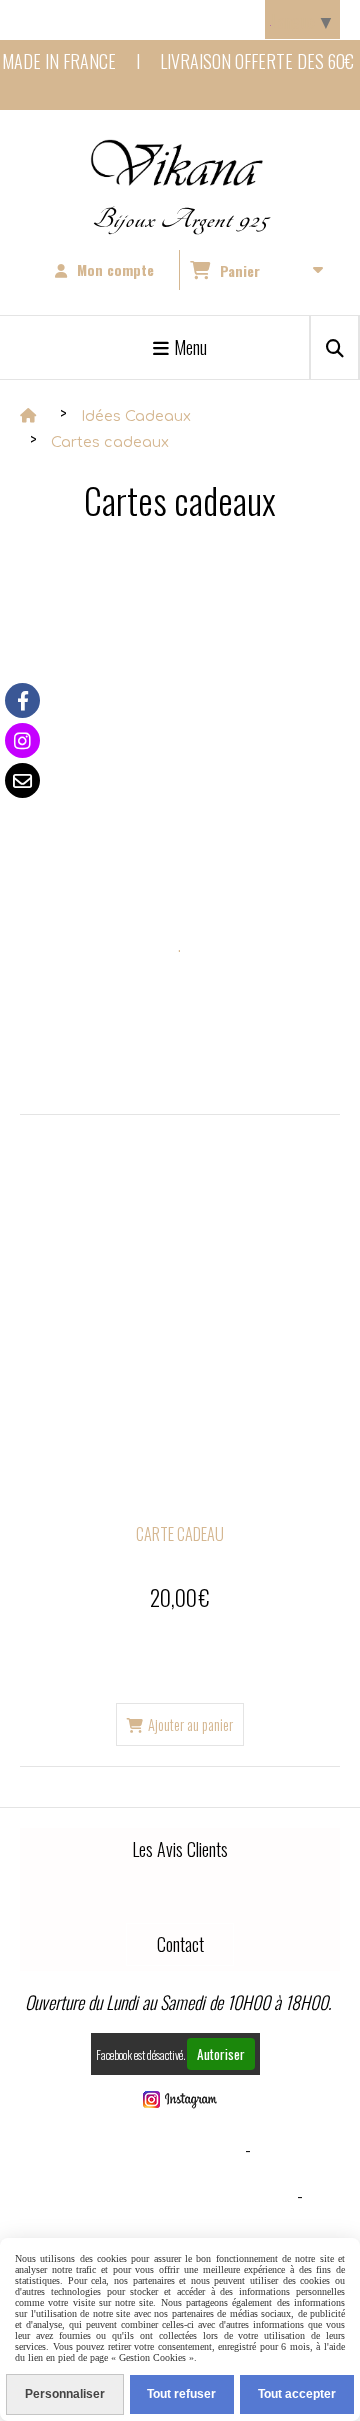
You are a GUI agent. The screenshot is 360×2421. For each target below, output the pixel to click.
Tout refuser (181, 2394)
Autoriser (221, 2054)
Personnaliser (65, 2394)
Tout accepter (297, 2394)
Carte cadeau (180, 1534)
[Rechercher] (334, 347)
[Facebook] (22, 700)
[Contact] (22, 780)
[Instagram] (22, 740)
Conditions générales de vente (175, 2195)
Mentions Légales (175, 2149)
